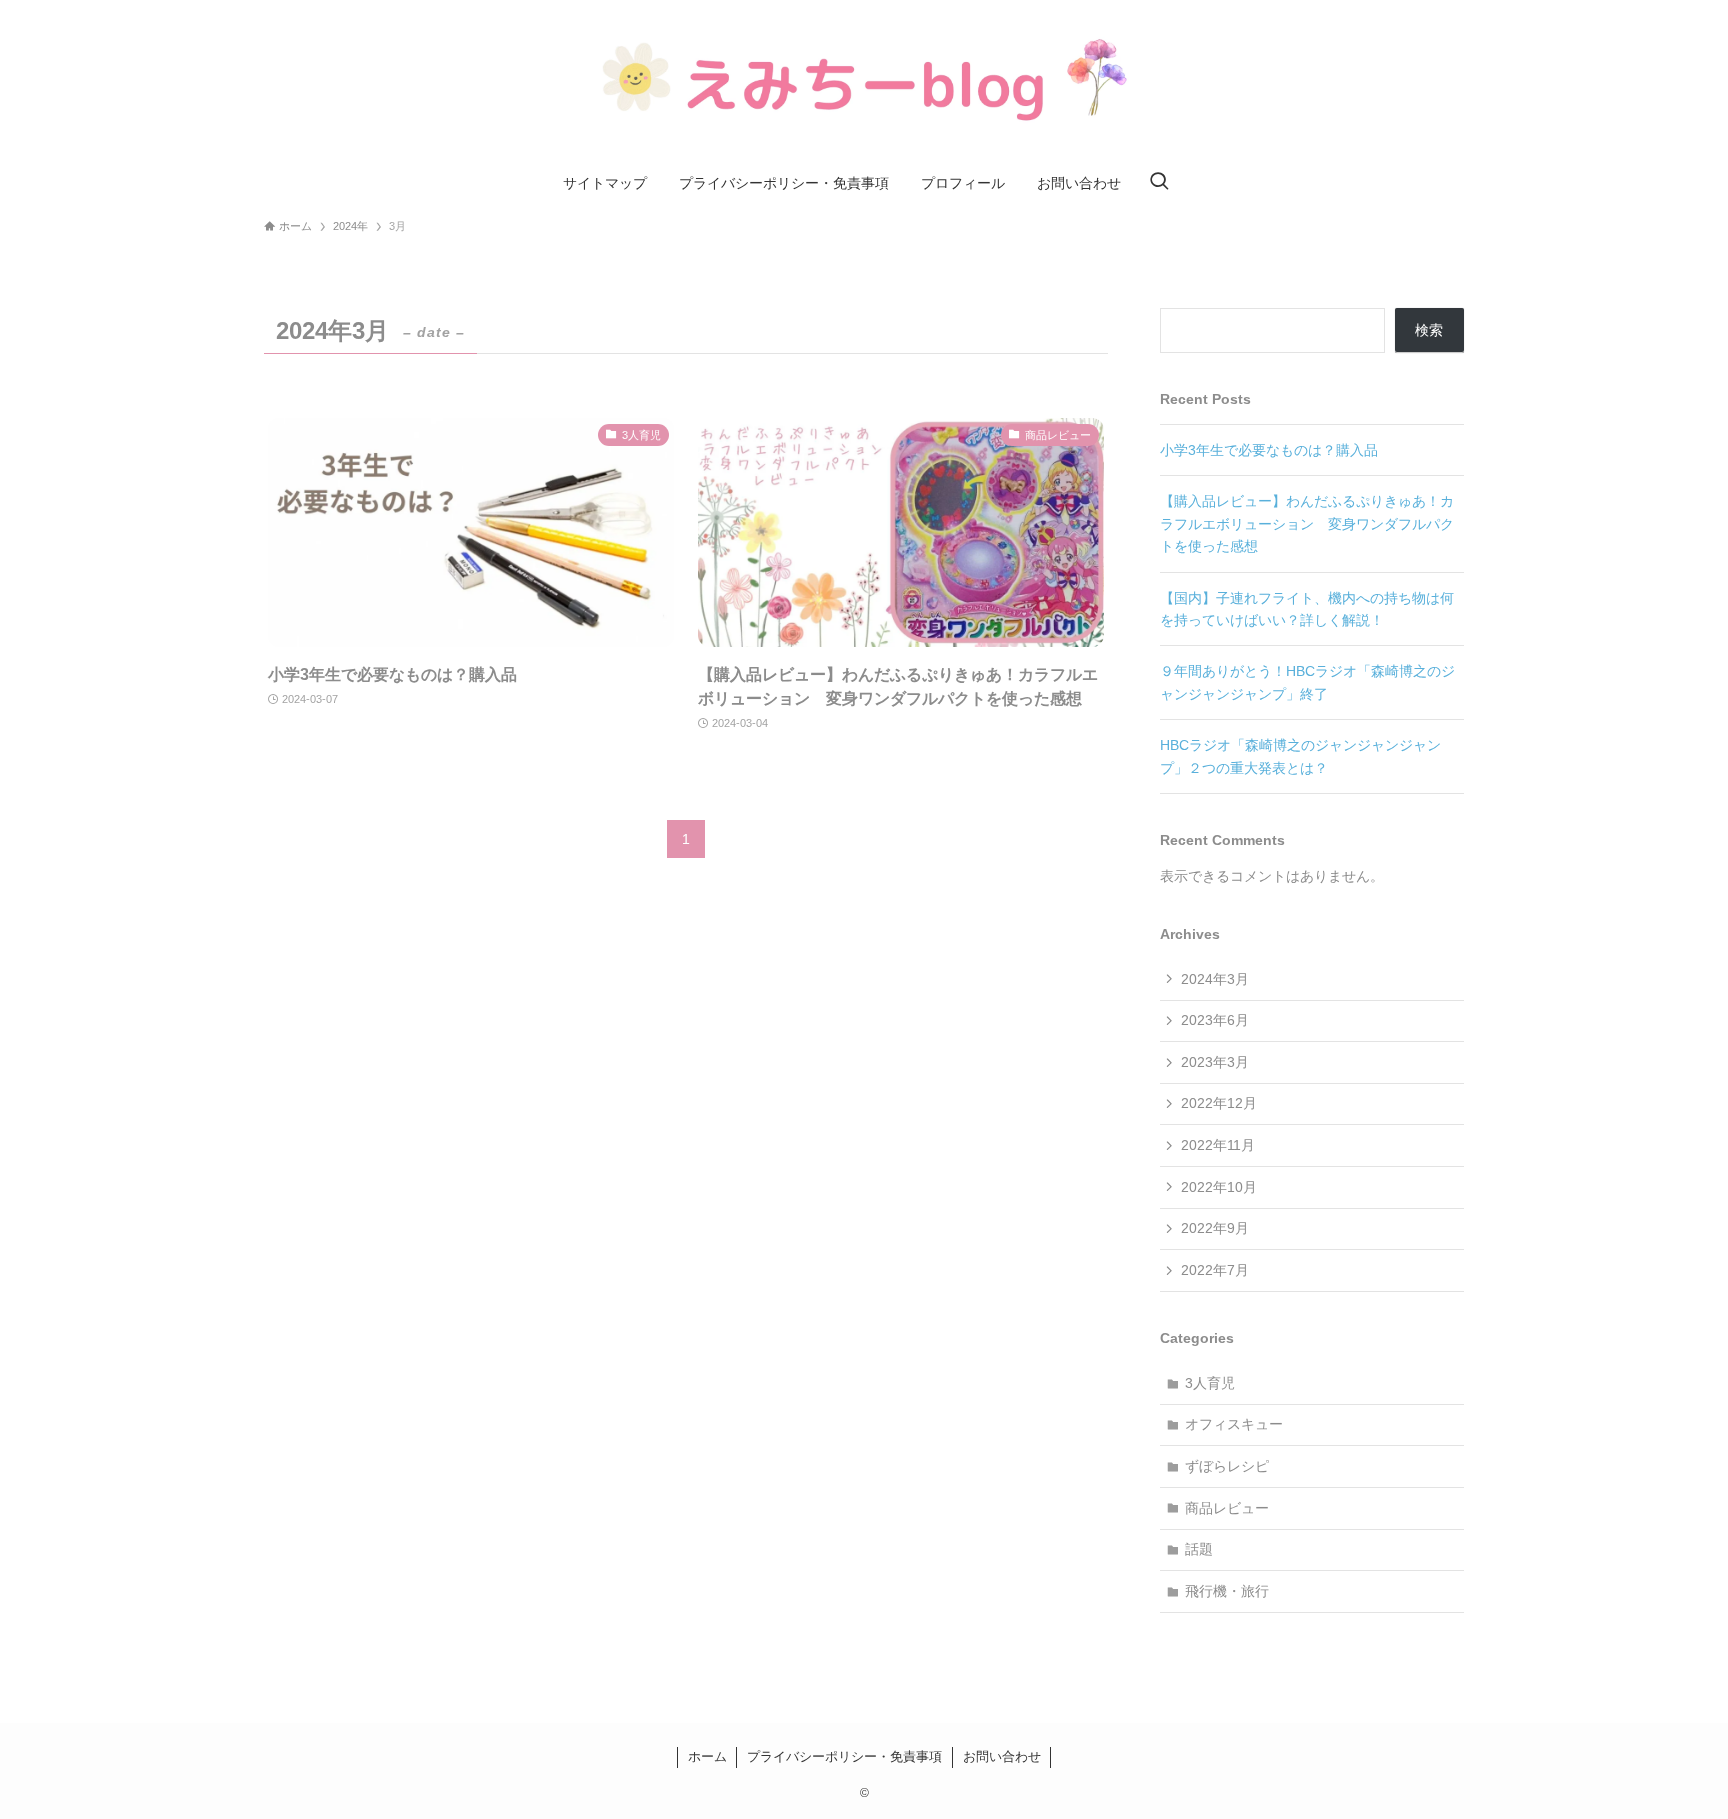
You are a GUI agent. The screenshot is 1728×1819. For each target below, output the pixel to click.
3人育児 (1210, 1383)
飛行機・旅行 (1227, 1591)
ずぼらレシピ (1227, 1466)
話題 (1199, 1549)
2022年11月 (1218, 1145)
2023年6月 (1215, 1020)
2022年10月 (1219, 1187)
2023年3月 (1215, 1062)
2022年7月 (1215, 1270)
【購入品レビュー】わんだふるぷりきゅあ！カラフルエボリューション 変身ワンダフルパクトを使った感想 (1307, 523)
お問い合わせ (1002, 1756)
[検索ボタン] (1159, 183)
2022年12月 (1219, 1103)
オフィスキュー (1234, 1424)
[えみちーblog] (864, 84)
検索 (1429, 330)
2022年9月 (1215, 1228)
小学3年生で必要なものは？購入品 (1269, 450)
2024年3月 (1215, 979)
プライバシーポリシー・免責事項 (844, 1756)
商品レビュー (1227, 1508)
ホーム (707, 1756)
